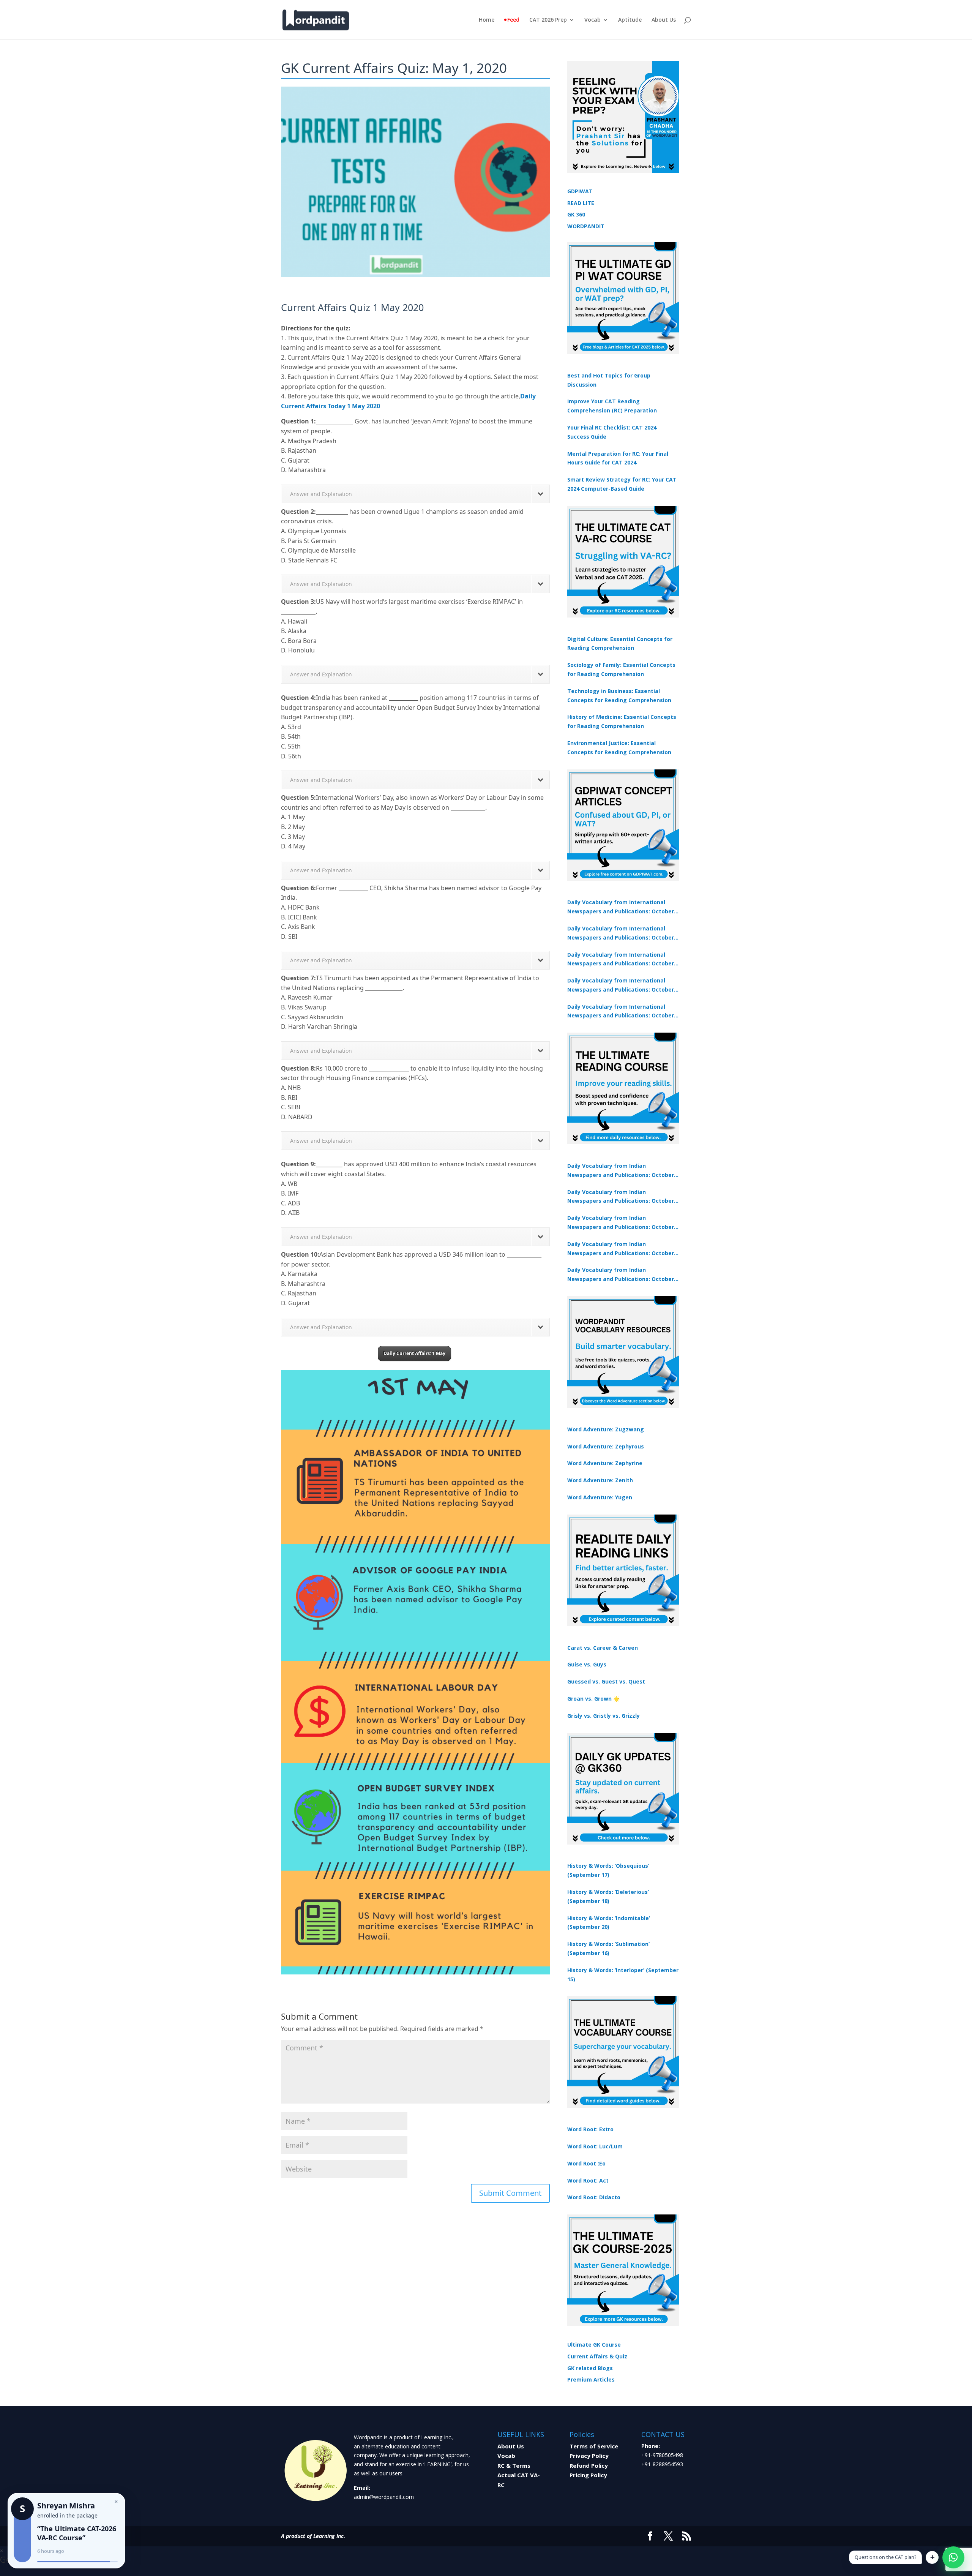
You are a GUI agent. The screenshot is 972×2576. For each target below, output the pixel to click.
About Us (664, 20)
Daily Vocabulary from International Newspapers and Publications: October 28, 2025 (621, 960)
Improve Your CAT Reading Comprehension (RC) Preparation (612, 406)
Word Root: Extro (590, 2129)
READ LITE (581, 203)
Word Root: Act (588, 2180)
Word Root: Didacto (594, 2197)
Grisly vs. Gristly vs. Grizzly (604, 1716)
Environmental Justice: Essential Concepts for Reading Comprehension (619, 748)
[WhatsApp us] (953, 2557)
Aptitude (630, 20)
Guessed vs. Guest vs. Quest (606, 1681)
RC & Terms (514, 2465)
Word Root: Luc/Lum (595, 2146)
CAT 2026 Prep (548, 20)
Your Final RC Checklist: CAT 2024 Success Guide (612, 432)
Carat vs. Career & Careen (603, 1648)
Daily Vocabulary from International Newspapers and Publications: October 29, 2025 (621, 1012)
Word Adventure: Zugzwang (606, 1429)
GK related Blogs (590, 2368)
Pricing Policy (588, 2475)
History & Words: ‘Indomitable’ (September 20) (609, 1923)
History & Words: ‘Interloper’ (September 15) (623, 1975)
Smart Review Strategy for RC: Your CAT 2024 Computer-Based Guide (622, 484)
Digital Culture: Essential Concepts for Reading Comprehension (620, 644)
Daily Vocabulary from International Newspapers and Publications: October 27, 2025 (621, 986)
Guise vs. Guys (587, 1664)
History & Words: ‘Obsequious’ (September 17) (608, 1870)
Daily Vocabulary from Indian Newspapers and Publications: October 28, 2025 (621, 1223)
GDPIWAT (580, 191)
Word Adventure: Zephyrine (605, 1463)
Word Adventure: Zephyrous (606, 1446)
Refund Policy (589, 2465)
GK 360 (576, 214)
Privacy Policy (589, 2456)
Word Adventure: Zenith (600, 1480)
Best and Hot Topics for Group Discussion (609, 380)
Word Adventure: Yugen (600, 1497)
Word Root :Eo (586, 2163)
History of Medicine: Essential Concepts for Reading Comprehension (622, 721)
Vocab (593, 20)
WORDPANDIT (586, 226)
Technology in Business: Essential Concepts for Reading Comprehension (619, 696)
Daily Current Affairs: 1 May (414, 1353)
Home (487, 20)
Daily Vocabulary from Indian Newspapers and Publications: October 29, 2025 (621, 1275)
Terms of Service (594, 2446)
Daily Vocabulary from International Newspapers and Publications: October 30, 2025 (621, 933)
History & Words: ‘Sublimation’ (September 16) (608, 1948)
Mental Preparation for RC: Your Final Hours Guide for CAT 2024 (618, 458)
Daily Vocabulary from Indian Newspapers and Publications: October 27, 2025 (621, 1249)
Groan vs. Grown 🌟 (593, 1699)
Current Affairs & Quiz (597, 2356)
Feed (513, 20)
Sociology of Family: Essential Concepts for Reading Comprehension (621, 669)
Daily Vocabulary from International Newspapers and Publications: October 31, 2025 (621, 907)
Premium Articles (591, 2379)
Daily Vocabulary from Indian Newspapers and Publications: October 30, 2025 (621, 1197)
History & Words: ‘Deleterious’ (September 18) (608, 1896)
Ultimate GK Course (594, 2345)
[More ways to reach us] (932, 2557)
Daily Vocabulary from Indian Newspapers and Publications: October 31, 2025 (621, 1171)
